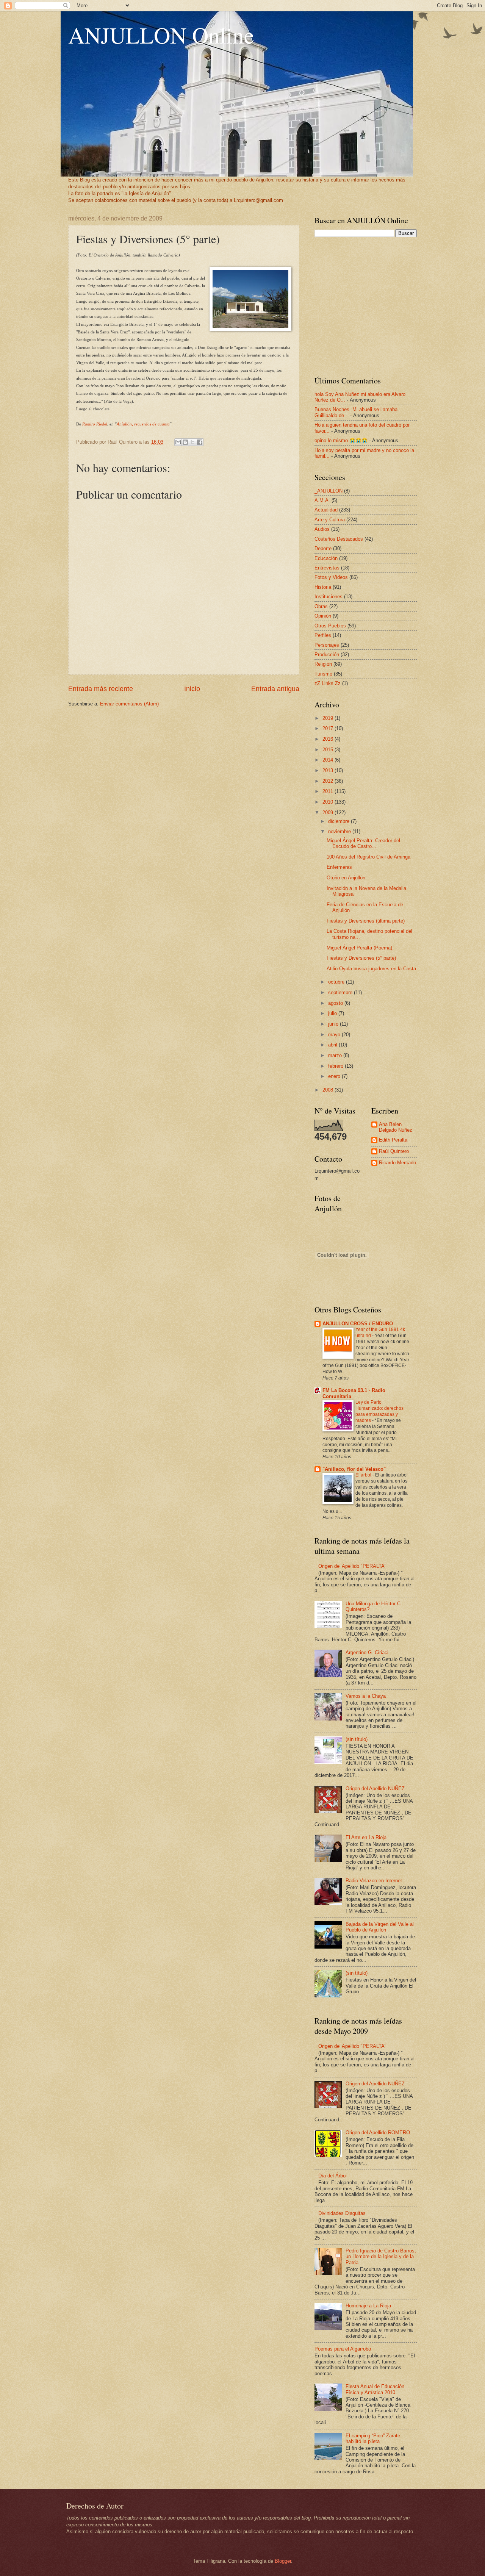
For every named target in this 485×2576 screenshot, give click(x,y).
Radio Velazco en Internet (374, 1881)
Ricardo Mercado (397, 1163)
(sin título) (357, 1739)
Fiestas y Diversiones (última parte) (366, 921)
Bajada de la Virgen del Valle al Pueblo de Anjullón (380, 1927)
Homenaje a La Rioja (368, 2306)
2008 (329, 1090)
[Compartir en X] (192, 442)
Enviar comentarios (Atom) (129, 704)
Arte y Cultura (330, 520)
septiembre (341, 992)
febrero (336, 1066)
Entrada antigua (275, 689)
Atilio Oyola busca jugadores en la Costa (371, 969)
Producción (327, 655)
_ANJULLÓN (329, 491)
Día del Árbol (332, 2176)
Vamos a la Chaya (366, 1696)
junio (334, 1024)
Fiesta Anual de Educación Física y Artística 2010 (375, 2389)
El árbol (364, 1475)
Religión (323, 664)
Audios (322, 529)
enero (335, 1076)
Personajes (327, 645)
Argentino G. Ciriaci (367, 1652)
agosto (336, 1003)
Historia (323, 587)
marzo (336, 1055)
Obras (321, 606)
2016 (329, 739)
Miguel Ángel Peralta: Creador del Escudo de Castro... (363, 843)
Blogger (283, 2561)
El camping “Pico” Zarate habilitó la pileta (373, 2438)
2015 (329, 750)
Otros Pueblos (330, 626)
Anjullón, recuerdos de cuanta (143, 424)
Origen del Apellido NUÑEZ (375, 1788)
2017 (329, 728)
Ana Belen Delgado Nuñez (396, 1127)
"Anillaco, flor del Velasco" (354, 1469)
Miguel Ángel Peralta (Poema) (359, 948)
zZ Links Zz (328, 683)
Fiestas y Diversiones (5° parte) (361, 958)
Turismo (323, 674)
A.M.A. (322, 500)
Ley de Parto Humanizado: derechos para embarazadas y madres (379, 1411)
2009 (329, 813)
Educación (326, 558)
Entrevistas (327, 568)
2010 (329, 802)
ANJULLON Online (161, 35)
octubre (337, 982)
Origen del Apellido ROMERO (378, 2133)
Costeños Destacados (339, 539)
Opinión (323, 616)
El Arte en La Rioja (366, 1837)
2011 (329, 791)
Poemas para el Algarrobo (343, 2349)
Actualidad (326, 510)
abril (333, 1045)
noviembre (340, 831)
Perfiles (323, 635)
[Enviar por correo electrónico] (178, 442)
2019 (329, 718)
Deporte (323, 548)
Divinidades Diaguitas (342, 2213)
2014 (329, 760)
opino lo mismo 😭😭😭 (341, 440)
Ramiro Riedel (95, 424)
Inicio (192, 689)
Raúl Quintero (394, 1151)
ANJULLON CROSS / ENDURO (358, 1324)
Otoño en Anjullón (346, 878)
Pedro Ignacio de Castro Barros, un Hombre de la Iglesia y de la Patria (381, 2257)
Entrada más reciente (101, 689)
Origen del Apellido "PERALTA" (352, 1566)
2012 (329, 781)
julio (333, 1013)
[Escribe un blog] (185, 442)
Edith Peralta (393, 1140)
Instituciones (329, 597)
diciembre (339, 821)
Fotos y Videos (331, 577)
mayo (335, 1035)
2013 (329, 770)
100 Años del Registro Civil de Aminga (368, 857)
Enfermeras (339, 867)
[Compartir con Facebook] (200, 442)
